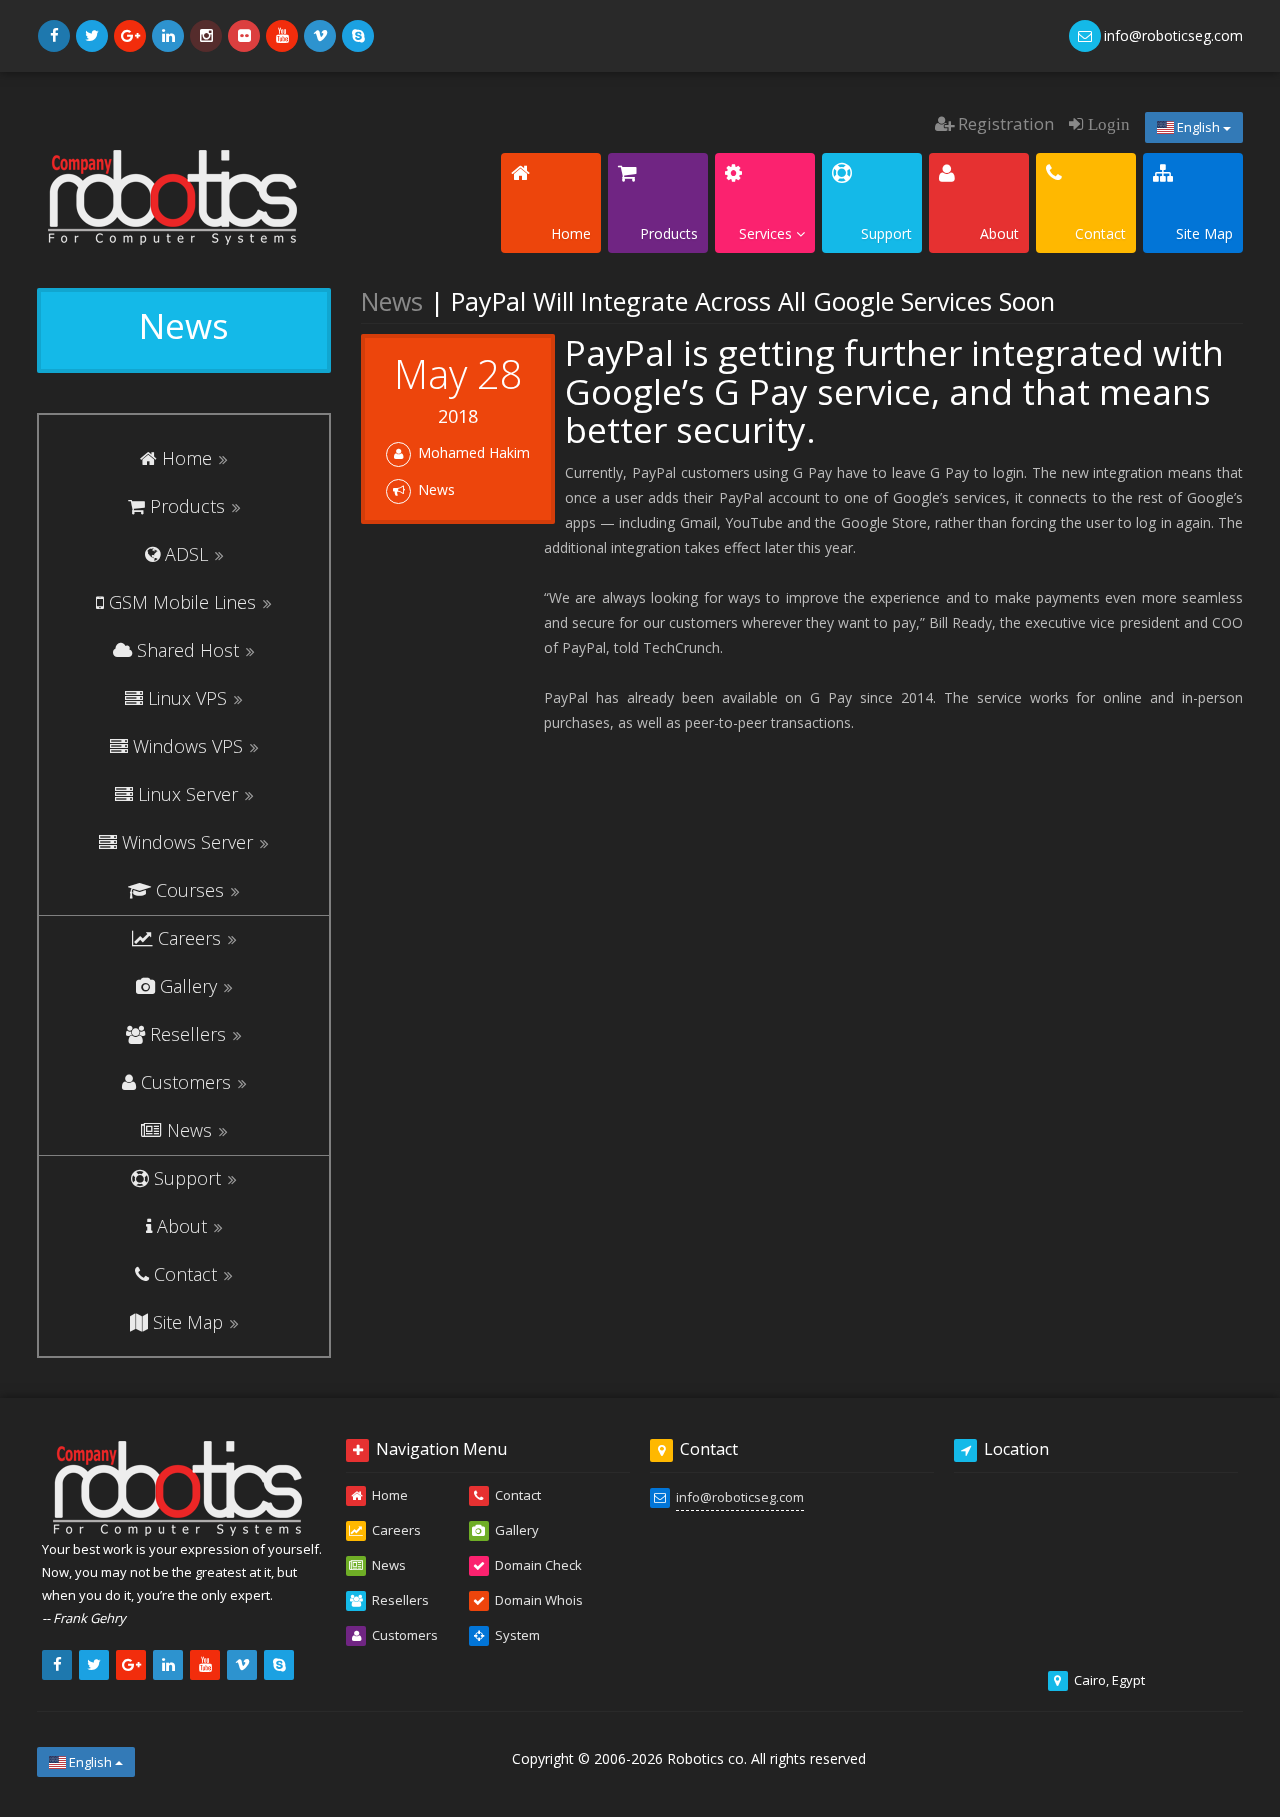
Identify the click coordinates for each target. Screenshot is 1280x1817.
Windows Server (187, 842)
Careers (189, 938)
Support (187, 1178)
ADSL (186, 554)
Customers (186, 1082)
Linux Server (188, 794)
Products (187, 506)
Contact (185, 1274)
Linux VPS (187, 698)
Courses (190, 890)
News (189, 1130)
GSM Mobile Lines (182, 602)
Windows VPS (188, 746)
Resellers (188, 1034)
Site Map (188, 1322)
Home (187, 458)
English (1198, 127)
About (182, 1226)
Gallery (188, 986)
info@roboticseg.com (740, 1497)
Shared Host (188, 650)
